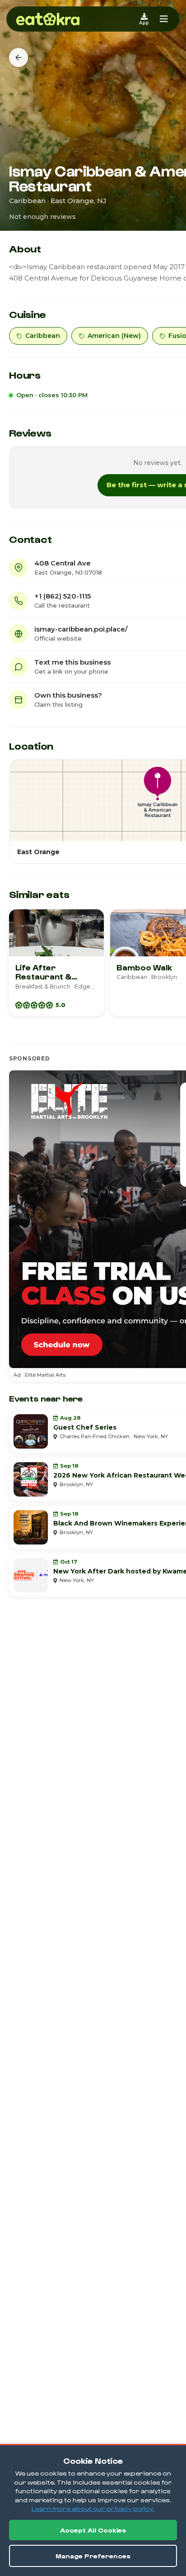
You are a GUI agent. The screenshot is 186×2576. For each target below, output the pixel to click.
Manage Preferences (93, 2556)
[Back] (19, 57)
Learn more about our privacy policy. (93, 2508)
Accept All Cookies (93, 2530)
